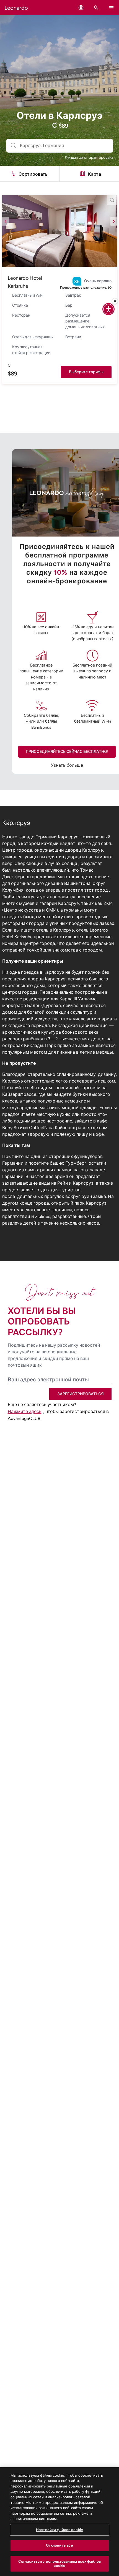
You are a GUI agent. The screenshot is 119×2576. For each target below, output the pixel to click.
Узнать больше (67, 765)
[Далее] (114, 221)
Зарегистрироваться (80, 1394)
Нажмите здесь (25, 1411)
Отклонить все (60, 2545)
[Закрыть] (115, 301)
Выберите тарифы (86, 372)
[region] (59, 2522)
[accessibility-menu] (108, 309)
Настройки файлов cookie (59, 2530)
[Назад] (6, 221)
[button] (81, 8)
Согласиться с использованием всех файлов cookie (59, 2564)
